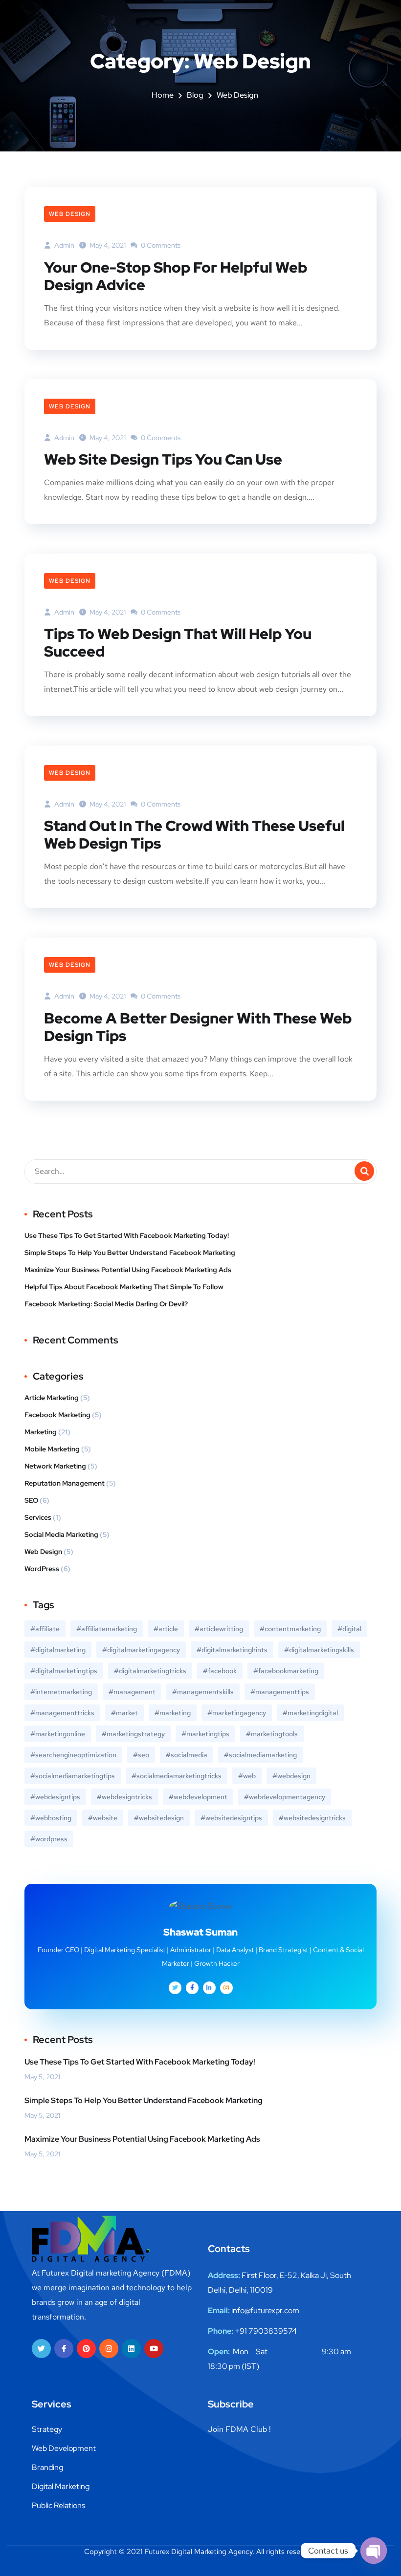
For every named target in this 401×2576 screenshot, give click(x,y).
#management (132, 1692)
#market (124, 1713)
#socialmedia (187, 1755)
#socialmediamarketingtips (73, 1776)
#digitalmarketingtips (64, 1671)
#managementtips (280, 1692)
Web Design (70, 214)
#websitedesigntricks (312, 1818)
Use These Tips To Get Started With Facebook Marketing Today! (127, 1235)
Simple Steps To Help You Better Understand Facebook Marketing (130, 1253)
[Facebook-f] (64, 2349)
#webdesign (291, 1776)
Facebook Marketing (57, 1415)
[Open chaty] (374, 2551)
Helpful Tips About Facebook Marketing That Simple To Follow (124, 1287)
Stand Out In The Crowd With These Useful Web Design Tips (194, 834)
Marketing (41, 1432)
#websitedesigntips (231, 1818)
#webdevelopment (198, 1797)
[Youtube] (154, 2349)
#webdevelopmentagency (285, 1797)
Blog (195, 95)
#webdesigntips (55, 1797)
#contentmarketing (290, 1629)
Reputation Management (65, 1483)
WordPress (42, 1569)
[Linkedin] (131, 2349)
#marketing (173, 1713)
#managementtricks (62, 1713)
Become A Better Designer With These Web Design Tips (198, 1027)
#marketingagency (237, 1713)
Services (38, 1517)
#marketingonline (58, 1734)
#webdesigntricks (124, 1797)
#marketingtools (272, 1734)
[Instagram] (109, 2349)
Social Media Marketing (61, 1534)
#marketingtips (205, 1734)
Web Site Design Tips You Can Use (163, 459)
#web (247, 1776)
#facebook (220, 1671)
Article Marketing (52, 1398)
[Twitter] (41, 2349)
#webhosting (51, 1818)
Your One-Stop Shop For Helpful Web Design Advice (176, 276)
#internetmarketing (61, 1692)
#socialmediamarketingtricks (177, 1776)
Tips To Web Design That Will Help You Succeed (178, 642)
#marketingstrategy (133, 1734)
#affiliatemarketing (107, 1629)
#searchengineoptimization (73, 1755)
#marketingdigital (310, 1713)
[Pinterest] (86, 2349)
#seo (141, 1755)
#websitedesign (159, 1818)
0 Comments (160, 245)
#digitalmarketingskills (319, 1650)
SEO (31, 1500)
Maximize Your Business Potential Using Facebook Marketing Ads (128, 1270)
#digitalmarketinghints (232, 1650)
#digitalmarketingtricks (150, 1671)
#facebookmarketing (286, 1671)
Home (163, 95)
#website (103, 1818)
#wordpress (49, 1839)
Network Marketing (55, 1466)
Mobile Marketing (52, 1449)
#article (166, 1629)
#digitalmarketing (58, 1650)
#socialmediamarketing (260, 1755)
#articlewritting (219, 1629)
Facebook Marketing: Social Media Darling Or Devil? (106, 1304)
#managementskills (203, 1692)
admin (64, 245)
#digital (349, 1629)
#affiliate (45, 1629)
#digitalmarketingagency (141, 1650)
